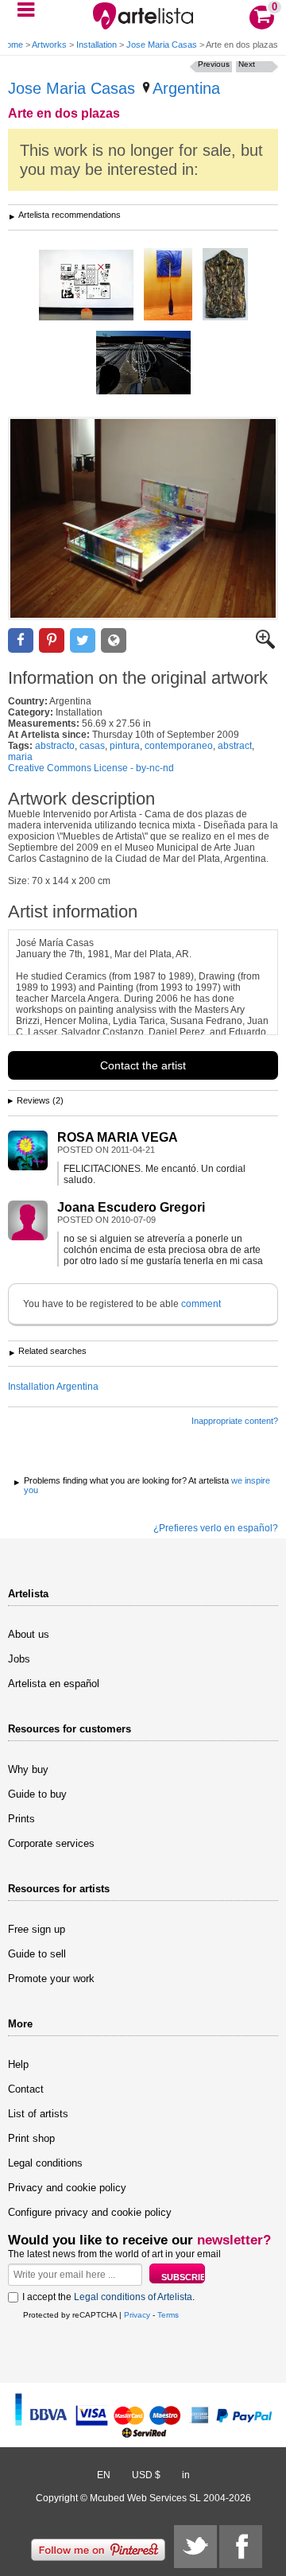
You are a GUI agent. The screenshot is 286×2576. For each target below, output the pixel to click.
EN (104, 2475)
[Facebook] (241, 2547)
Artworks (49, 45)
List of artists (38, 2114)
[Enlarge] (265, 646)
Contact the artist (143, 1065)
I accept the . (108, 2297)
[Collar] (143, 364)
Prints (21, 1819)
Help (18, 2064)
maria (20, 757)
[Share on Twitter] (83, 640)
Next (247, 64)
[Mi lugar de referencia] (168, 285)
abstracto (55, 746)
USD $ (146, 2475)
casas (92, 746)
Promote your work (51, 1979)
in (186, 2475)
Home (12, 45)
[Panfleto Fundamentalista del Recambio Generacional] (86, 286)
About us (29, 1634)
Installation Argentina (53, 1387)
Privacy (137, 2315)
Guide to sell (37, 1954)
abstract (235, 746)
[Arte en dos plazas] (143, 518)
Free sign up (37, 1929)
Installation (97, 45)
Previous (214, 64)
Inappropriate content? (235, 1421)
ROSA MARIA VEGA (118, 1137)
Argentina (186, 88)
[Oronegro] (225, 285)
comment (201, 1304)
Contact (26, 2089)
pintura (125, 746)
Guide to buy (37, 1794)
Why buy (28, 1769)
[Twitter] (195, 2547)
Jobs (19, 1659)
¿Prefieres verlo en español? (216, 1528)
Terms (168, 2315)
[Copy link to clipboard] (114, 640)
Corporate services (51, 1843)
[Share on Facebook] (21, 640)
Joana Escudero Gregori (131, 1207)
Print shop (31, 2138)
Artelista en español (54, 1684)
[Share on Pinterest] (52, 640)
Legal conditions (45, 2163)
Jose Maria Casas (162, 45)
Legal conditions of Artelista (133, 2297)
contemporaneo (179, 746)
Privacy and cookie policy (67, 2188)
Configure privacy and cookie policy (90, 2212)
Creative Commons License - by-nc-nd (91, 768)
